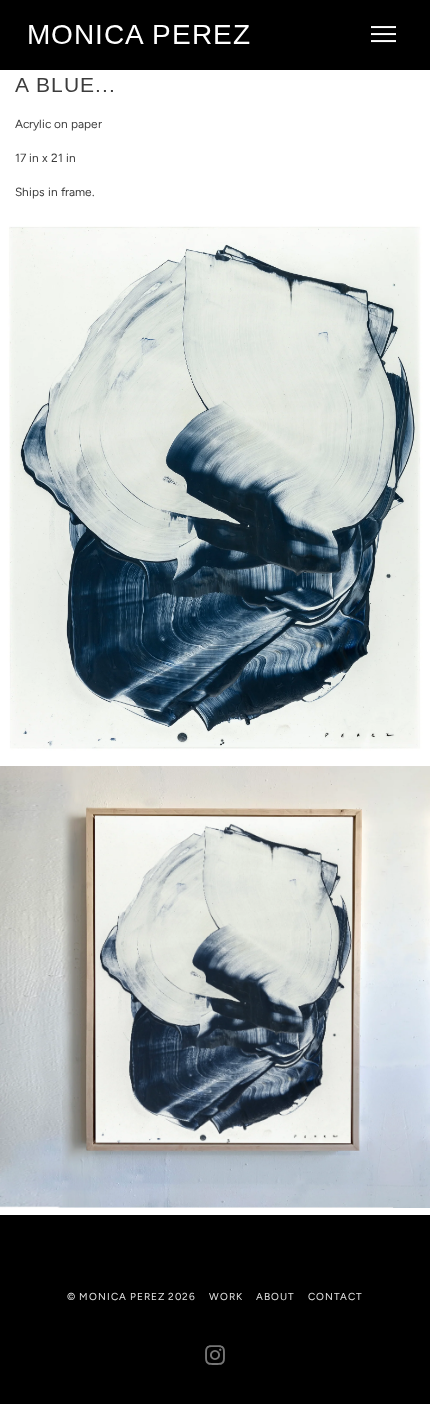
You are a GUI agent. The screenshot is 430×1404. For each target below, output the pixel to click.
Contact (335, 1296)
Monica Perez (139, 34)
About (275, 1296)
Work (226, 1296)
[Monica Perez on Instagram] (215, 1359)
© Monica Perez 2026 (131, 1296)
